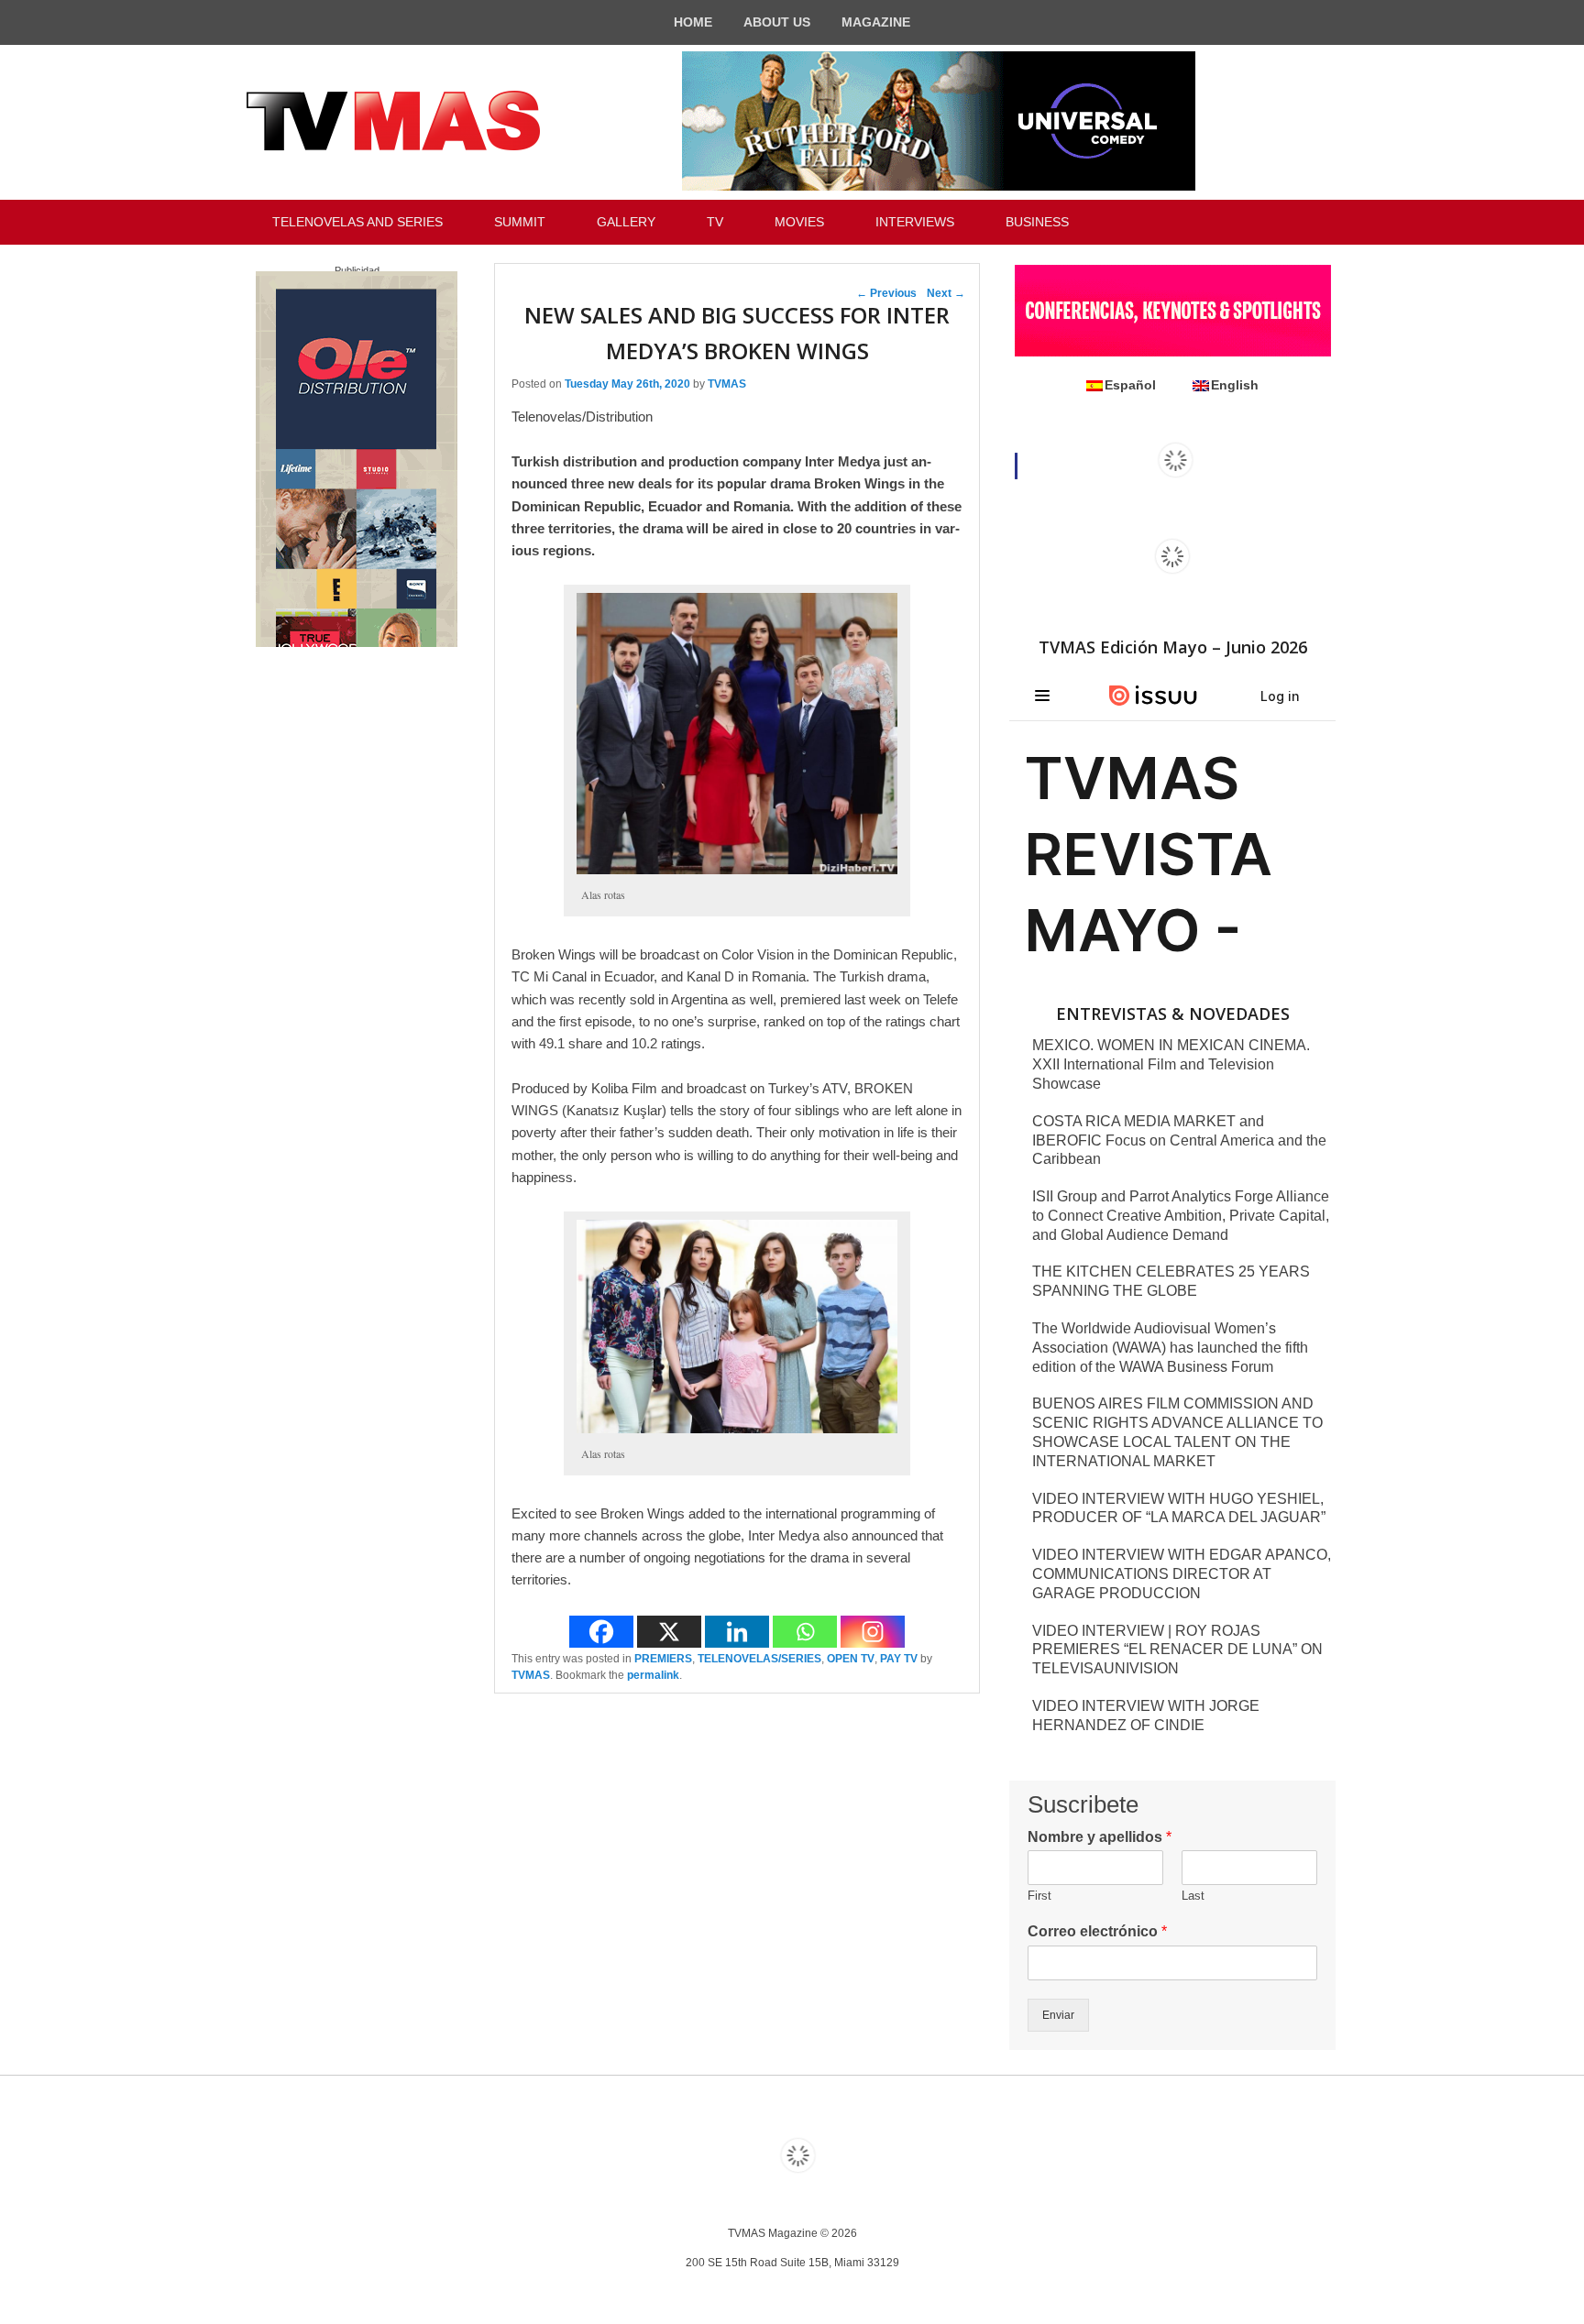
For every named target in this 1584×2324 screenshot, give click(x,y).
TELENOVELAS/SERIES (759, 1659)
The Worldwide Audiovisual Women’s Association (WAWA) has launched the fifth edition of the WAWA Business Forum (1170, 1348)
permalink (653, 1675)
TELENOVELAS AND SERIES (357, 222)
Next (946, 293)
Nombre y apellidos (1100, 1837)
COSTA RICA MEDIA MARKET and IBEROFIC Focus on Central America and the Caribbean (1179, 1140)
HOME (693, 22)
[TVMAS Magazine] (393, 121)
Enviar (1058, 2015)
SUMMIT (520, 222)
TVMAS (727, 384)
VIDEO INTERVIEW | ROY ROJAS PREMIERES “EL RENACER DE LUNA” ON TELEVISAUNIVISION (1177, 1650)
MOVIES (799, 222)
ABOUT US (777, 22)
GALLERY (626, 222)
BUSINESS (1037, 222)
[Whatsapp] (805, 1632)
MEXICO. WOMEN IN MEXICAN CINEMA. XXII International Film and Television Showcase (1171, 1064)
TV (715, 222)
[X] (669, 1632)
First (1039, 1896)
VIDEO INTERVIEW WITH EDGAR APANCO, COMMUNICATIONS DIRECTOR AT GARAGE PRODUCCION (1182, 1574)
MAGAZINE (876, 22)
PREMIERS (663, 1659)
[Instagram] (873, 1632)
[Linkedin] (737, 1632)
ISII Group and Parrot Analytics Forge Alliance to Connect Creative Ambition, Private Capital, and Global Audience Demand (1181, 1216)
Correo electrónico (1097, 1931)
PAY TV (899, 1659)
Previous (886, 293)
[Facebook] (601, 1632)
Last (1193, 1896)
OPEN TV (851, 1659)
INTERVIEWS (915, 222)
